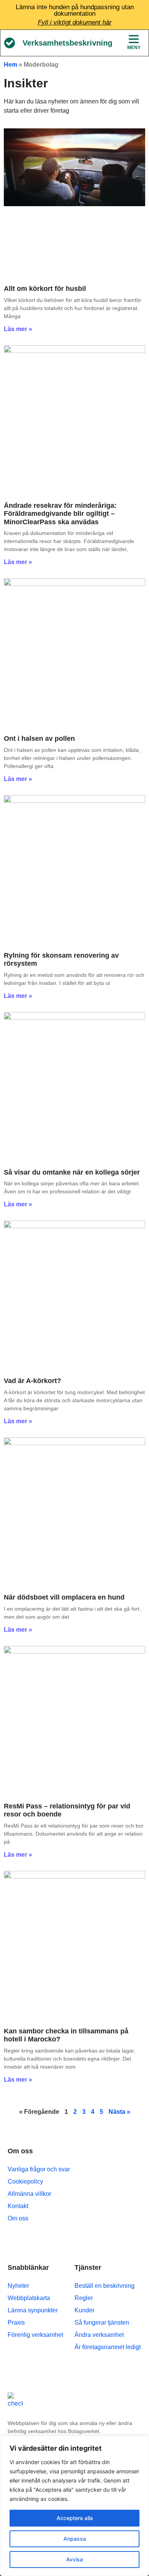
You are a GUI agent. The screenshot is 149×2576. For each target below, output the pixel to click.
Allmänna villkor (29, 2194)
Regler (84, 2298)
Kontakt (18, 2206)
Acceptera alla (75, 2518)
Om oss (18, 2218)
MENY (134, 48)
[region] (74, 2506)
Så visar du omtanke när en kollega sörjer (72, 1172)
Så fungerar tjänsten (102, 2323)
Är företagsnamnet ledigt (108, 2347)
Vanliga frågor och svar (39, 2169)
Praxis (16, 2323)
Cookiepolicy (25, 2181)
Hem (11, 65)
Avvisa (74, 2559)
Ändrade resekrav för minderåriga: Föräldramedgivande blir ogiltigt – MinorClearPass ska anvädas (60, 514)
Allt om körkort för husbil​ (45, 289)
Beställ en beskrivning (104, 2286)
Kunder (84, 2310)
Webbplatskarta (29, 2298)
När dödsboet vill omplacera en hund (64, 1597)
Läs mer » (18, 329)
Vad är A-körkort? (32, 1381)
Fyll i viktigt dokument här (75, 22)
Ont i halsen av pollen (39, 738)
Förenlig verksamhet (35, 2335)
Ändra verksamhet (99, 2335)
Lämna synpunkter (33, 2310)
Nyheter (18, 2286)
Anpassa (75, 2539)
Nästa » (119, 2112)
